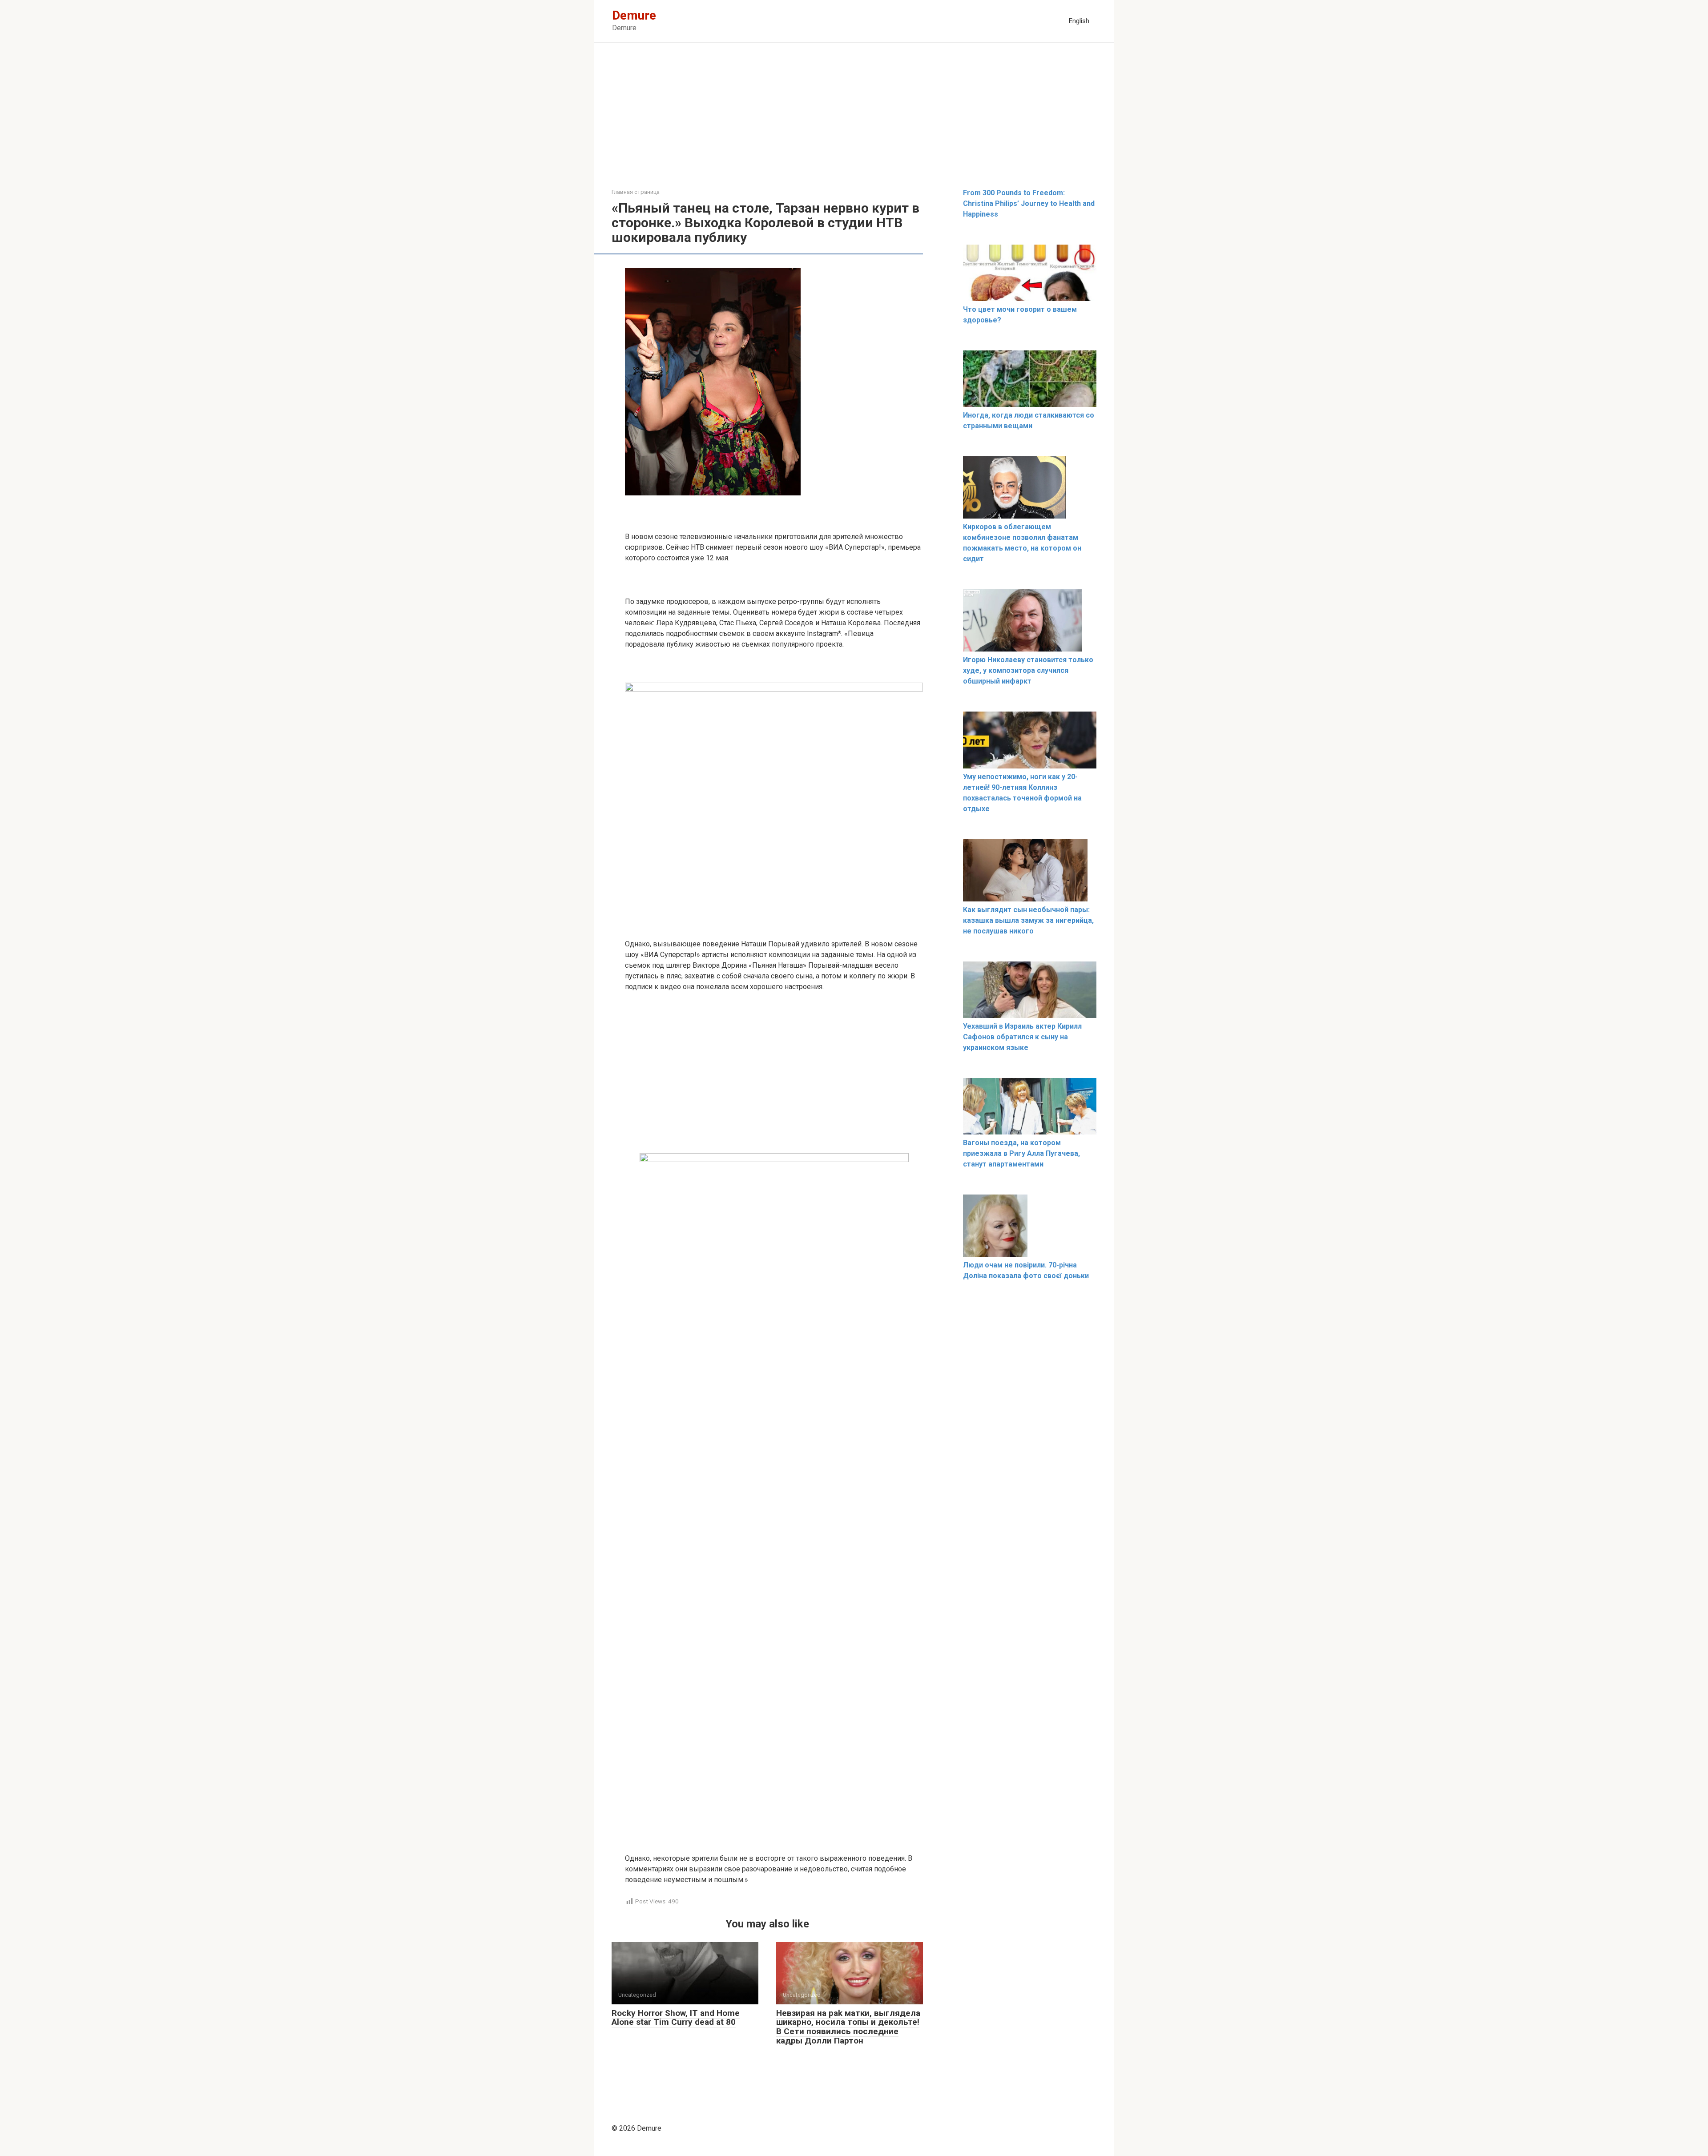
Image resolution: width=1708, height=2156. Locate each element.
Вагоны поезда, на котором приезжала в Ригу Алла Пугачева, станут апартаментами (1021, 1153)
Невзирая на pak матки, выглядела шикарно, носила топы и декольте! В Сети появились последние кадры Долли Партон (848, 2027)
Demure (634, 15)
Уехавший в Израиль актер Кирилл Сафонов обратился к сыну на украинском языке (1022, 1037)
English (1079, 21)
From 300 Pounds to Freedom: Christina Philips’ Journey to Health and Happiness (1029, 203)
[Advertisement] (854, 122)
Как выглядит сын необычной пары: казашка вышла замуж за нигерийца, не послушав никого (1028, 920)
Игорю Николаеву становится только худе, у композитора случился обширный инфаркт (1028, 670)
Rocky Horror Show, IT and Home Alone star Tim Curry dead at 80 (676, 2018)
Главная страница (636, 192)
